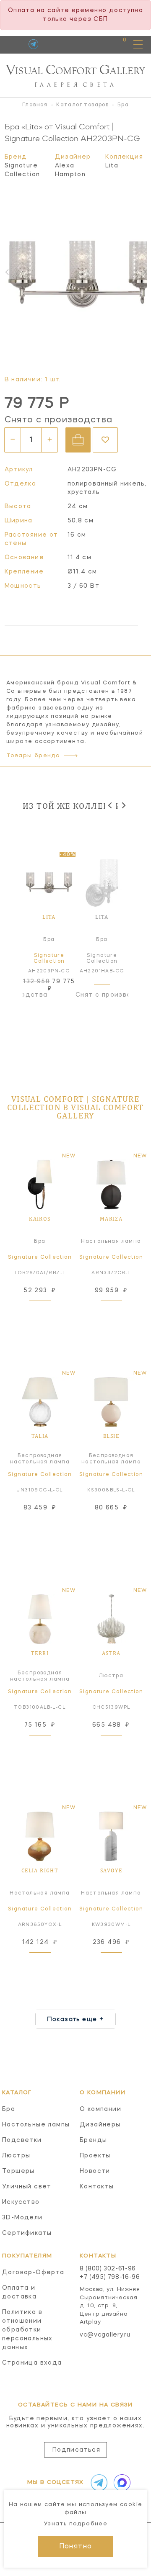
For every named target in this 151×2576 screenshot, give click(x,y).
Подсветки (22, 2140)
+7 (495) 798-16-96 (110, 2277)
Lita (112, 166)
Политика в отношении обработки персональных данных (27, 2330)
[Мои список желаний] (95, 44)
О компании (100, 2109)
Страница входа (32, 2363)
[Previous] (111, 806)
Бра (9, 2109)
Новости (95, 2171)
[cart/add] (78, 440)
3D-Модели (22, 2218)
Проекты (95, 2156)
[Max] (120, 2483)
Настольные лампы (36, 2125)
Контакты (97, 2187)
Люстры (16, 2156)
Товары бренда (33, 756)
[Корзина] (117, 44)
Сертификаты (27, 2233)
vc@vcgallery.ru (105, 2335)
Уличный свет (27, 2187)
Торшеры (18, 2171)
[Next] (123, 806)
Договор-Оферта (33, 2273)
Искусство (21, 2202)
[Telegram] (33, 44)
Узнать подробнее (75, 2524)
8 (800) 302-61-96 (108, 2269)
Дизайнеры (100, 2125)
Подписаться (76, 2450)
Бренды (93, 2140)
